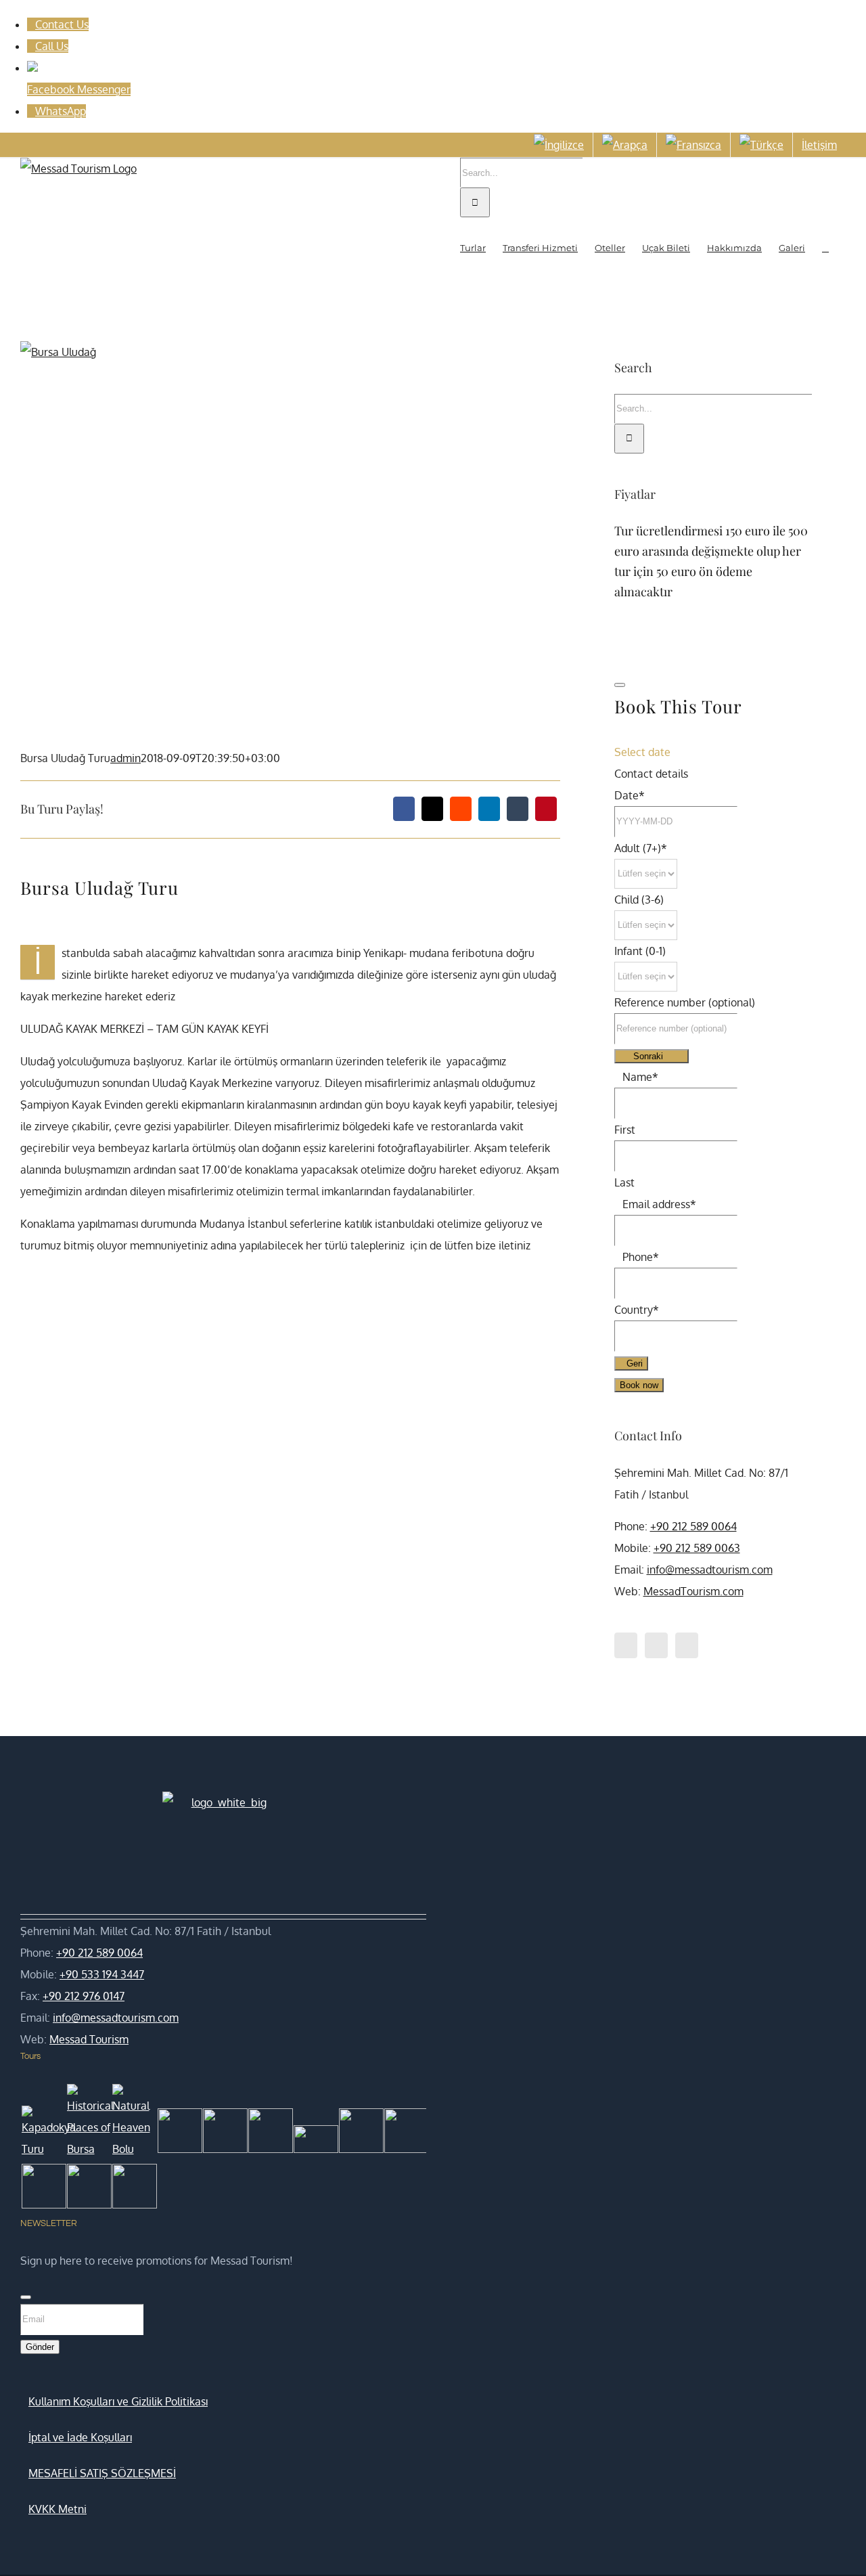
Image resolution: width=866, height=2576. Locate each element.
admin (126, 758)
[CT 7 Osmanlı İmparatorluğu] (178, 2134)
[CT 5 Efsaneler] (268, 2134)
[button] (825, 247)
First (625, 1130)
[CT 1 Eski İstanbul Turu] (42, 2190)
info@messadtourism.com (710, 1570)
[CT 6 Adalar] (223, 2134)
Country (637, 1310)
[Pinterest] (546, 809)
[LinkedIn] (489, 809)
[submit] (620, 685)
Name (640, 1077)
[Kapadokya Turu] (42, 2133)
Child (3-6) (639, 900)
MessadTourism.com (693, 1591)
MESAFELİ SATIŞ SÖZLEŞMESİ (102, 2473)
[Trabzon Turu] (314, 2142)
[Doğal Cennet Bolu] (132, 2122)
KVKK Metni (58, 2509)
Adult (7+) (641, 848)
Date (630, 795)
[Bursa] (87, 2190)
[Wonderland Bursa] (404, 2134)
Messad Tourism (89, 2039)
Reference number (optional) (685, 1002)
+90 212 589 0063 (697, 1548)
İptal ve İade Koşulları (80, 2437)
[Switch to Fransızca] (693, 145)
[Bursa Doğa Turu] (359, 2134)
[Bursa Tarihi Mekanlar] (87, 2122)
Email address (659, 1204)
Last (624, 1182)
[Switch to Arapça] (625, 145)
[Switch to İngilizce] (559, 145)
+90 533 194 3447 (102, 1974)
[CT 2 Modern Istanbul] (132, 2190)
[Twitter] (656, 1645)
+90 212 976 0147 (84, 1996)
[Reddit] (461, 809)
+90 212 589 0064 (693, 1526)
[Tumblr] (518, 809)
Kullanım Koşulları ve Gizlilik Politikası (118, 2401)
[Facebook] (404, 809)
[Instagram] (687, 1645)
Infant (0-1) (640, 951)
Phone (641, 1257)
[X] (432, 809)
